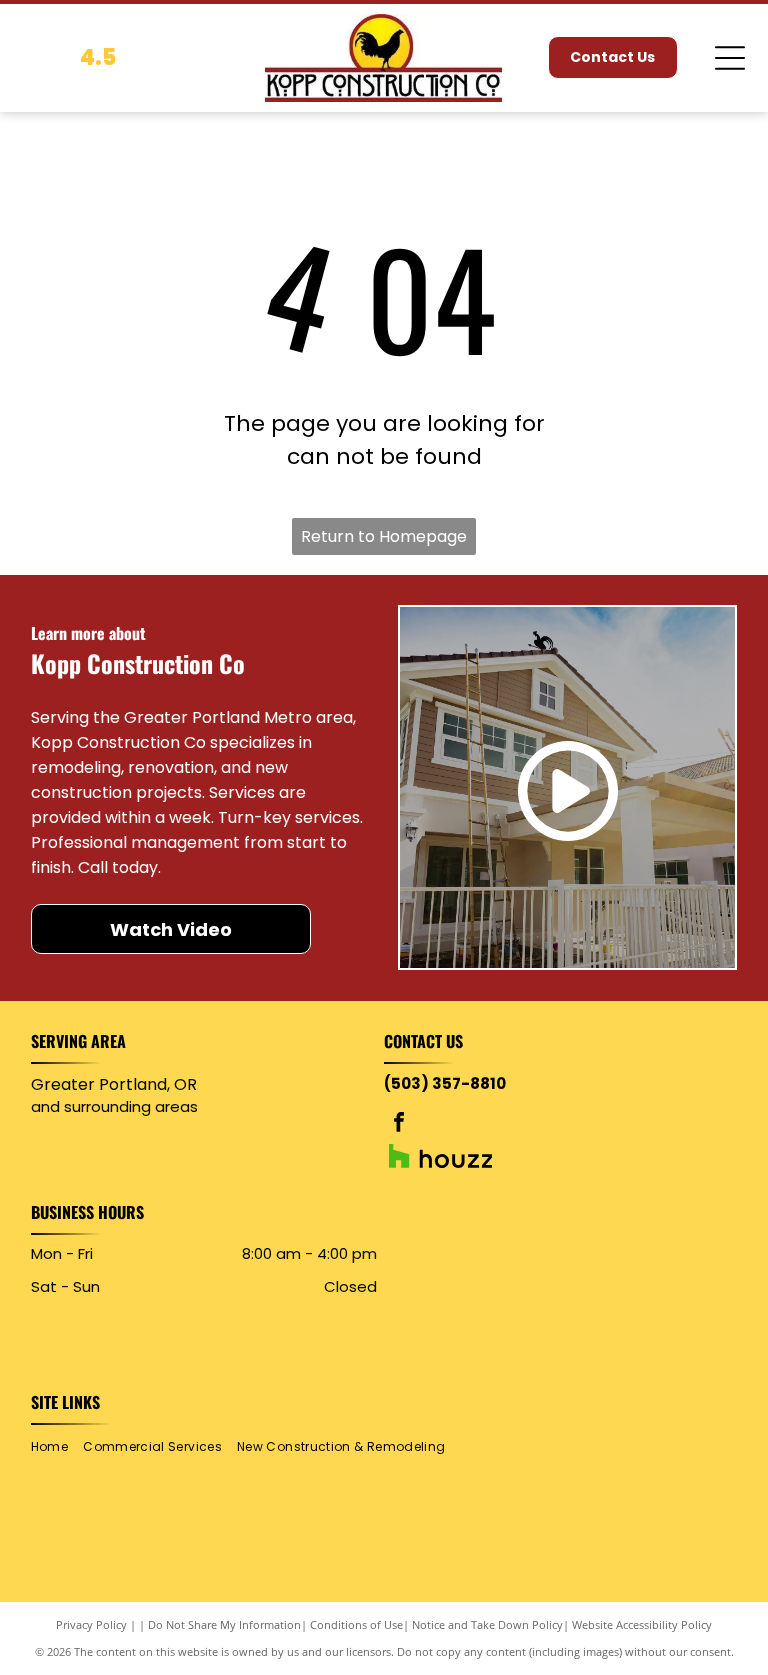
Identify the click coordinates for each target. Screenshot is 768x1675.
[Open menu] (730, 58)
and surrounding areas (114, 1106)
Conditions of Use (356, 1624)
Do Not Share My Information (224, 1624)
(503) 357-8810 (445, 1083)
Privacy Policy (91, 1624)
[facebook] (399, 1124)
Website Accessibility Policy (642, 1624)
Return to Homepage (384, 536)
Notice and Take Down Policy (487, 1624)
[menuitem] (57, 1446)
